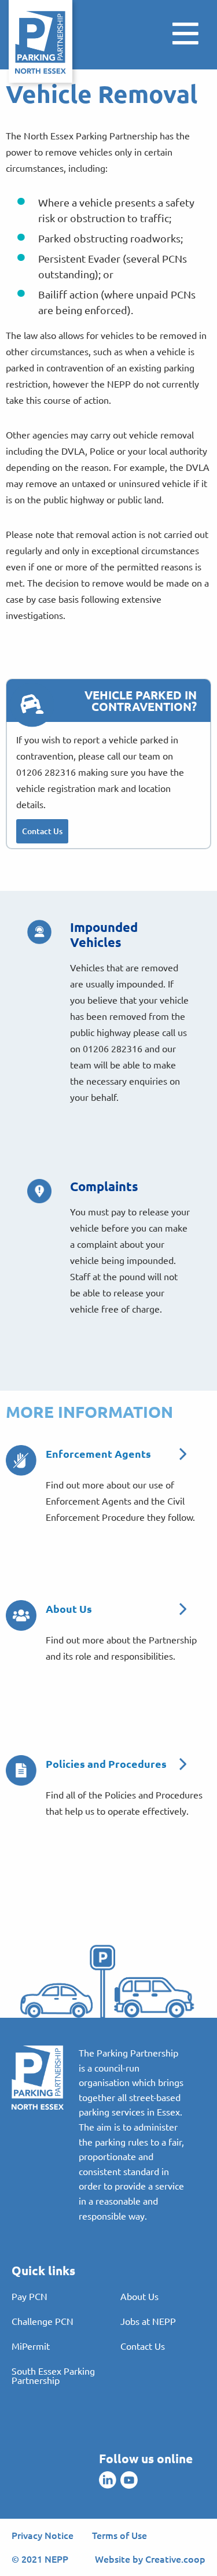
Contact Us (42, 831)
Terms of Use (119, 2535)
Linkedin (108, 2480)
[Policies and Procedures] (21, 1769)
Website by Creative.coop (150, 2559)
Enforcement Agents (98, 1453)
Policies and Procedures (106, 1764)
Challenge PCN (43, 2321)
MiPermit (31, 2346)
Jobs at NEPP (148, 2321)
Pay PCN (30, 2296)
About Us (69, 1608)
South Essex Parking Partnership (53, 2375)
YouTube (129, 2480)
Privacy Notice (43, 2535)
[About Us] (21, 1614)
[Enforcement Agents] (21, 1459)
